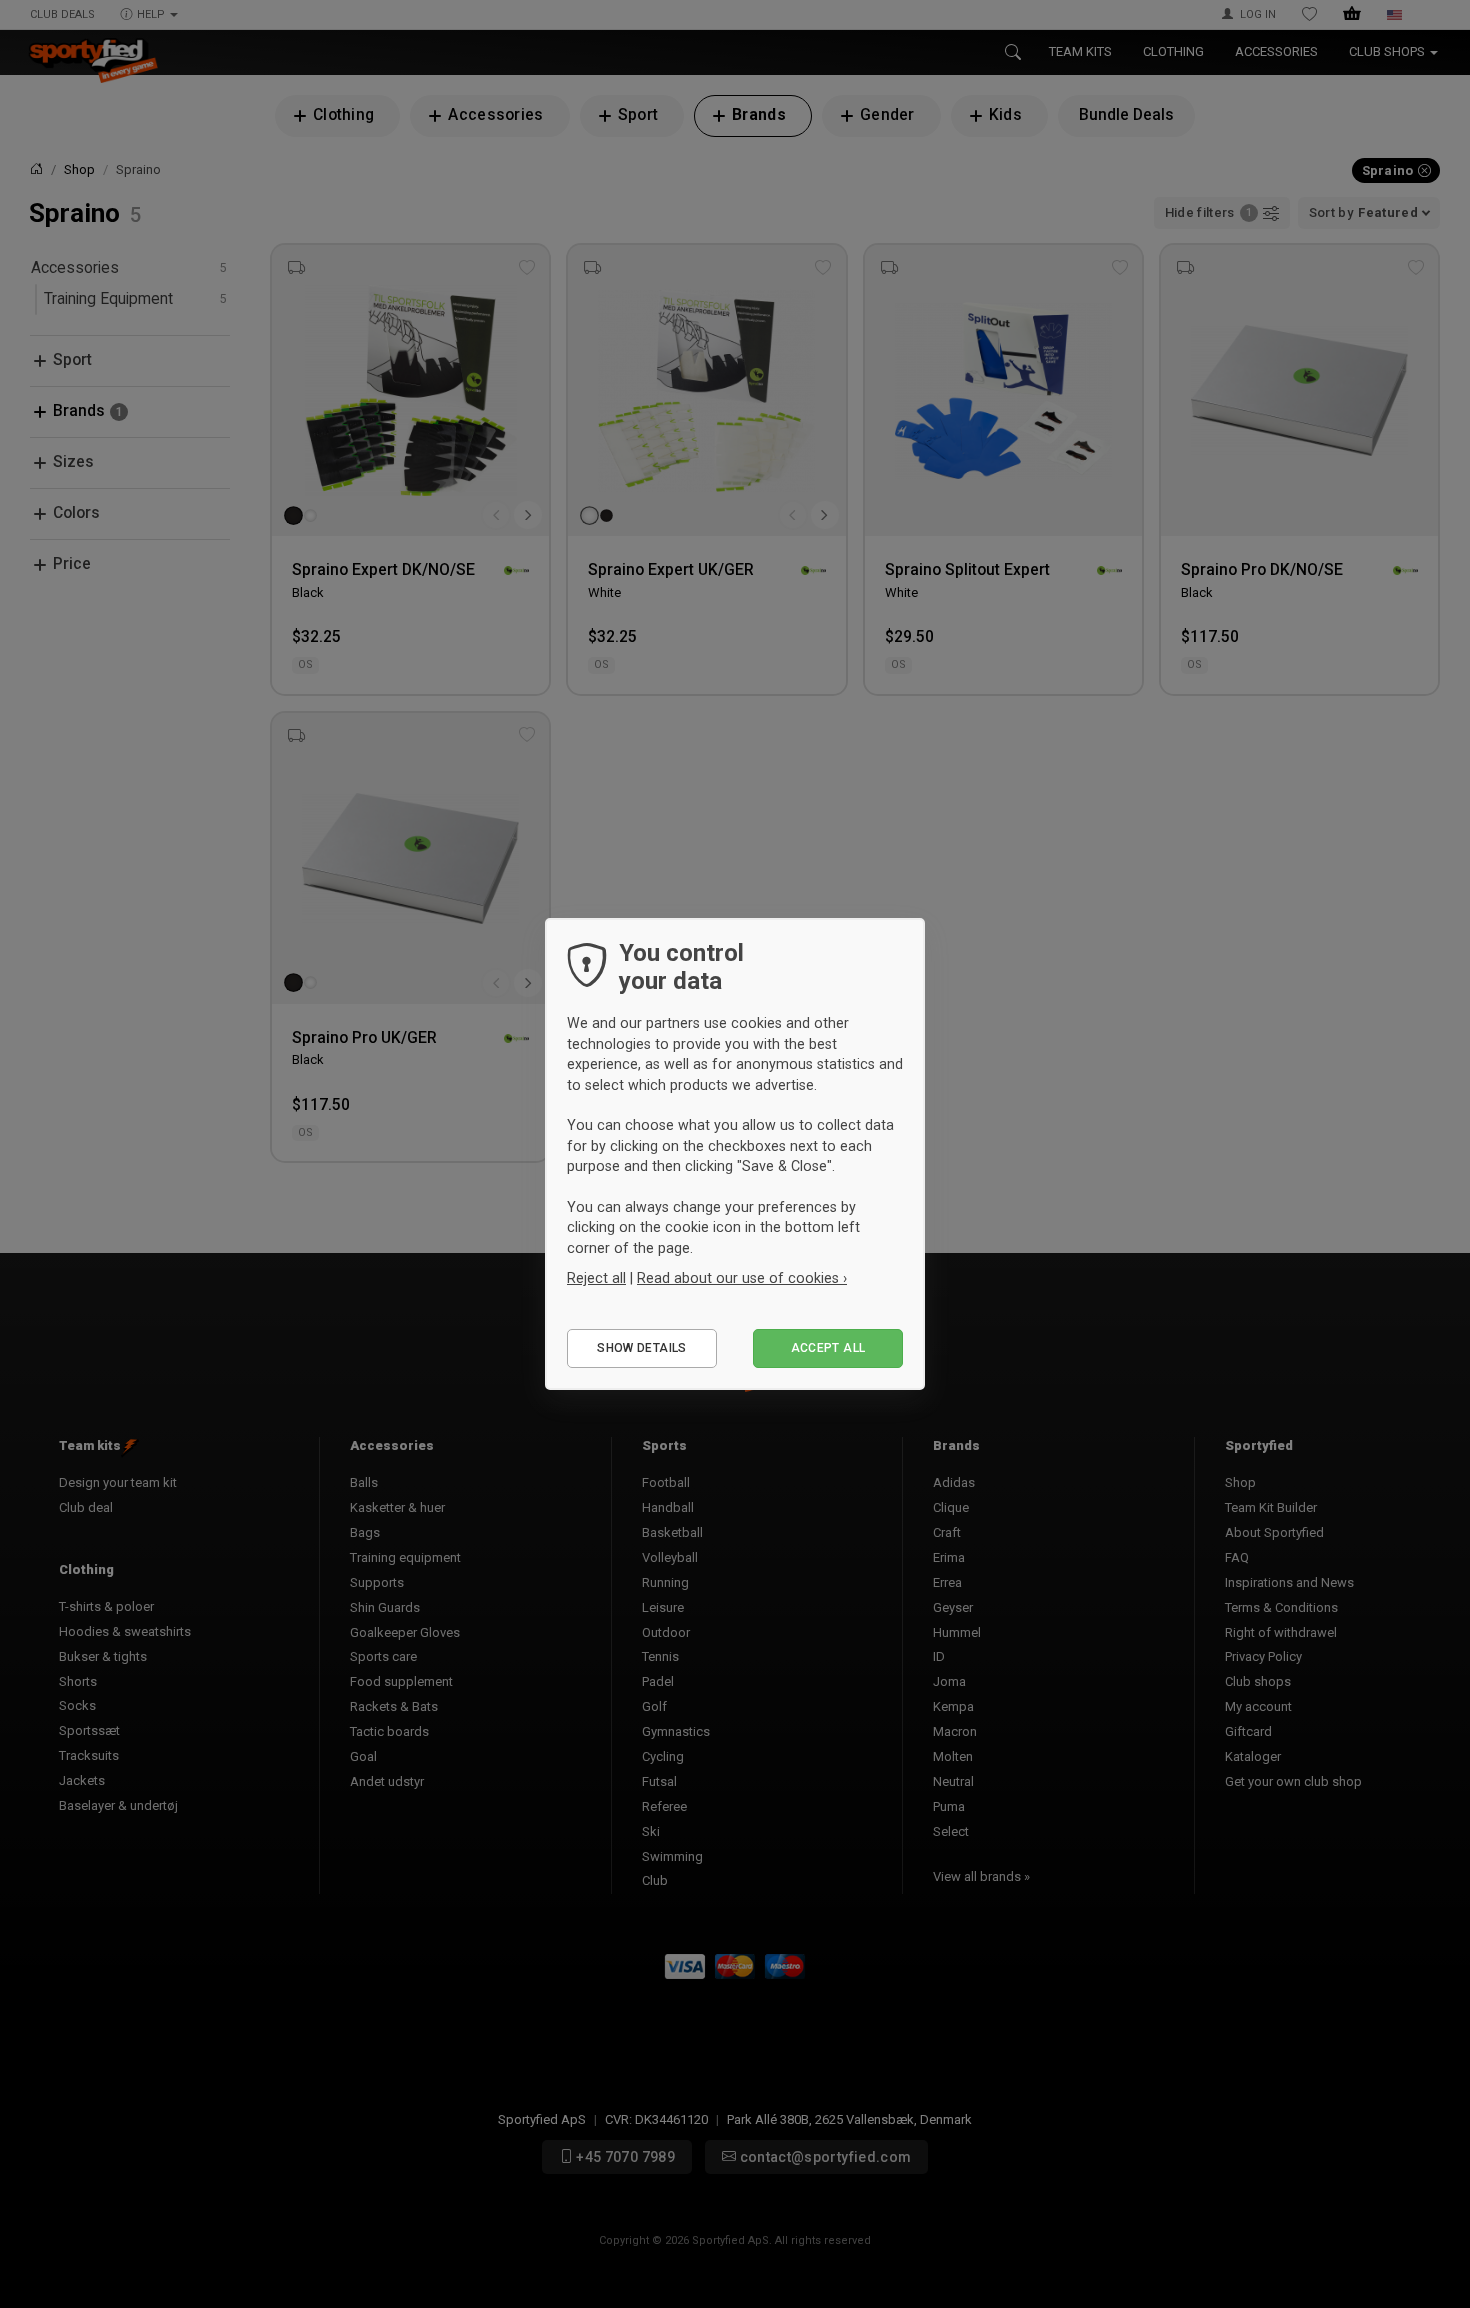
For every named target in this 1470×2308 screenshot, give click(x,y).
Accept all (828, 1348)
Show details (641, 1348)
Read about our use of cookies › (742, 1278)
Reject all (596, 1278)
